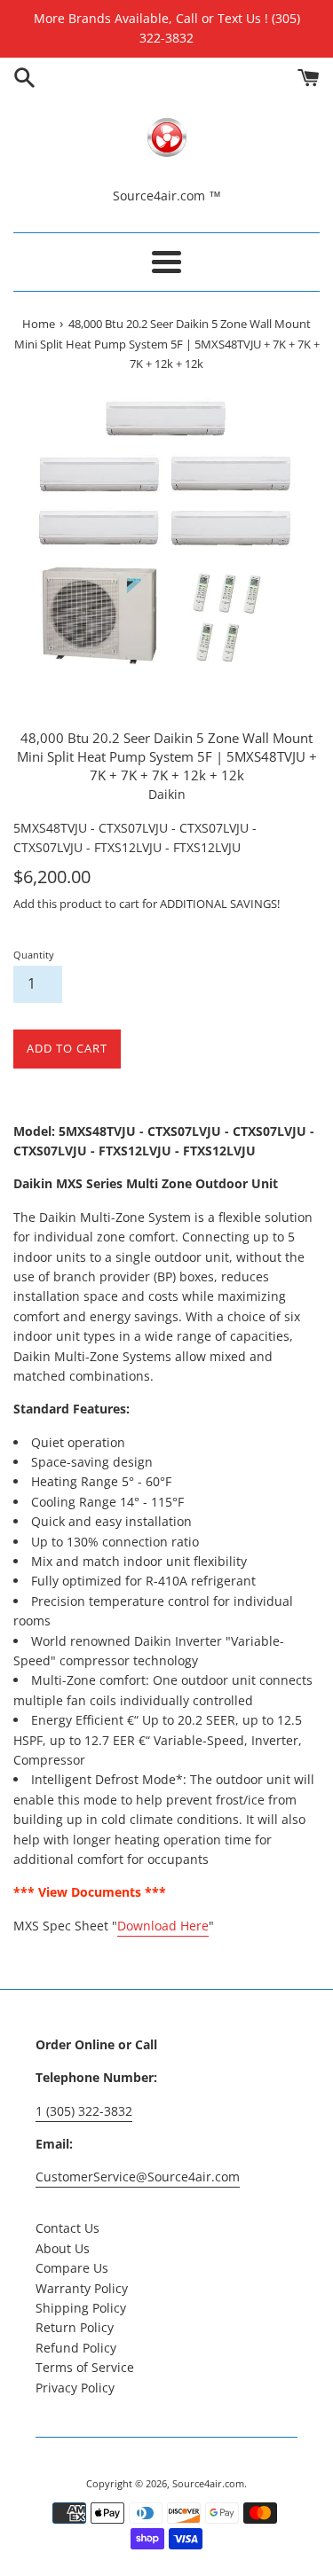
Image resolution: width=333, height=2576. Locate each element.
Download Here (163, 1926)
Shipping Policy (81, 2308)
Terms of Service (85, 2367)
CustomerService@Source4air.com (138, 2177)
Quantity (34, 955)
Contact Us (67, 2228)
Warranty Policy (82, 2288)
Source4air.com (208, 2483)
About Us (63, 2248)
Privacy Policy (75, 2388)
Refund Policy (76, 2348)
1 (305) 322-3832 (84, 2111)
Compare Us (72, 2268)
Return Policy (75, 2327)
